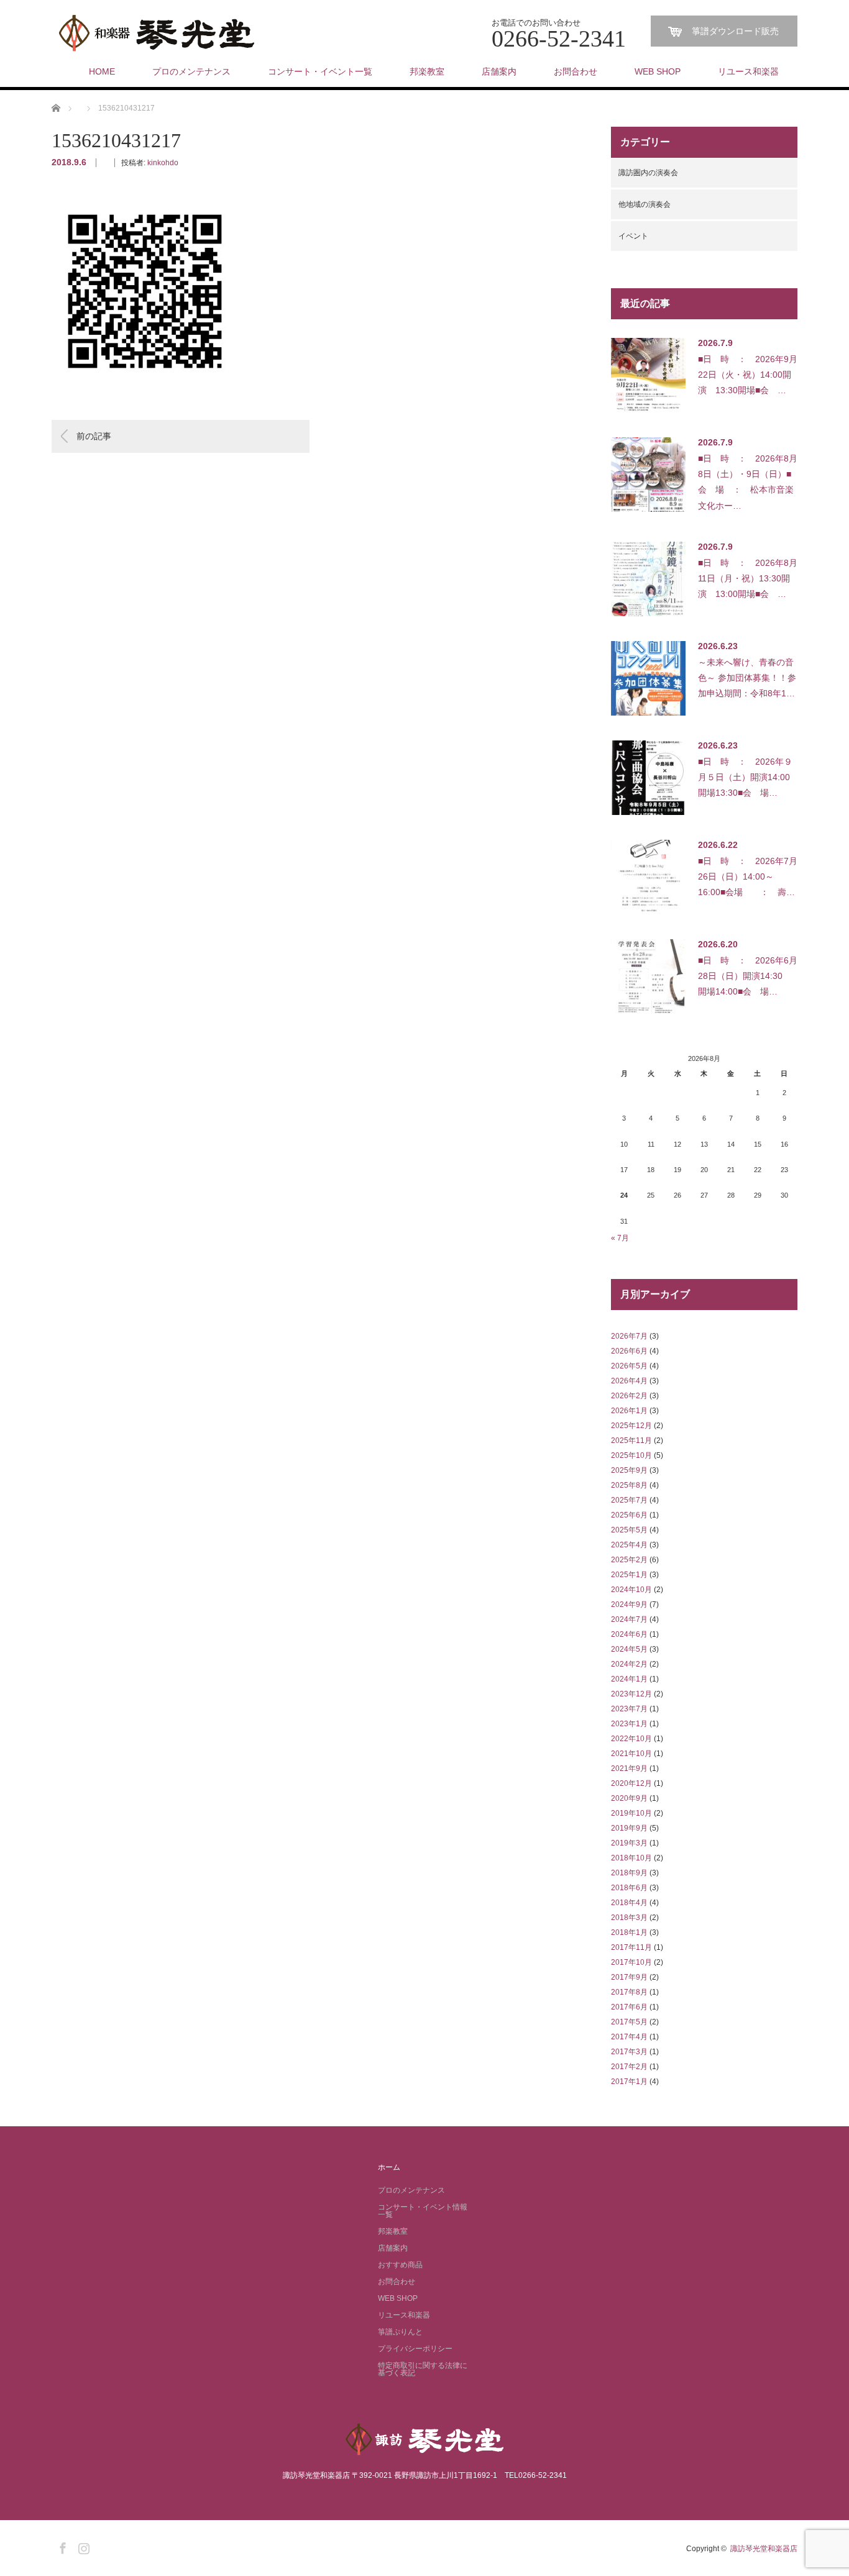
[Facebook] (61, 2546)
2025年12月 (631, 1426)
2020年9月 (629, 1798)
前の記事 (94, 436)
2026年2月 (629, 1396)
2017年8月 (629, 1992)
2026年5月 (629, 1366)
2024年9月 (629, 1604)
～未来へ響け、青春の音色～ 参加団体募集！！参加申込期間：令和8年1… (747, 678)
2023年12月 (631, 1694)
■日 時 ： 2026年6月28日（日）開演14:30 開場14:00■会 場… (748, 976)
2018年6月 (629, 1888)
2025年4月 (629, 1545)
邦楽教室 (427, 71)
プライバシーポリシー (415, 2349)
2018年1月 (629, 1932)
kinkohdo (163, 163)
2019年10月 (631, 1813)
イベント (633, 236)
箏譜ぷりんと (400, 2332)
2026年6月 (629, 1351)
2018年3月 (629, 1918)
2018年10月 (631, 1858)
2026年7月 (629, 1336)
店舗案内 (499, 71)
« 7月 (620, 1238)
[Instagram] (82, 2546)
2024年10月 (631, 1590)
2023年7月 (629, 1709)
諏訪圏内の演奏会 (648, 173)
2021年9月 (629, 1768)
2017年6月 (629, 2007)
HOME (102, 71)
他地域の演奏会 (645, 204)
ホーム (389, 2167)
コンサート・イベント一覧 (320, 71)
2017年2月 (629, 2067)
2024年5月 (629, 1649)
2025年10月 (631, 1455)
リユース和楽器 (748, 71)
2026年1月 (629, 1411)
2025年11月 (631, 1440)
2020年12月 (631, 1783)
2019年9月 (629, 1828)
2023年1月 (629, 1724)
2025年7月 (629, 1500)
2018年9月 (629, 1873)
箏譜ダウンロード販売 (735, 31)
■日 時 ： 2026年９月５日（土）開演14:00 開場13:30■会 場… (748, 777)
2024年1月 (629, 1679)
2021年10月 (631, 1754)
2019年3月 (629, 1843)
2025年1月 (629, 1575)
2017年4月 (629, 2037)
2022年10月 (631, 1739)
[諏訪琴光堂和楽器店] (157, 34)
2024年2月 (629, 1664)
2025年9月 (629, 1470)
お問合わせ (576, 71)
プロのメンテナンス (191, 71)
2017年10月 (631, 1962)
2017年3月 (629, 2052)
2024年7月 (629, 1619)
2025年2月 (629, 1560)
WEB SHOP (658, 71)
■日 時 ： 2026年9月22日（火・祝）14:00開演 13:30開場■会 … (748, 375)
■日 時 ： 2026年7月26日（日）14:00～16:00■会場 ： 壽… (748, 876)
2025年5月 (629, 1530)
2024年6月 (629, 1634)
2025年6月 (629, 1515)
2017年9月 (629, 1977)
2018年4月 (629, 1903)
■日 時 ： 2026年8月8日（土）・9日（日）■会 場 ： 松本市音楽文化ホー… (748, 482)
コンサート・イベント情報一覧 (423, 2211)
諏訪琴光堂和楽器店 (764, 2549)
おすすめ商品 (400, 2265)
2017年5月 (629, 2022)
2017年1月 (629, 2082)
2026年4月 (629, 1381)
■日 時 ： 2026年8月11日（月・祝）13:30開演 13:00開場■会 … (748, 578)
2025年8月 (629, 1485)
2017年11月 (631, 1947)
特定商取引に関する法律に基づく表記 (423, 2369)
